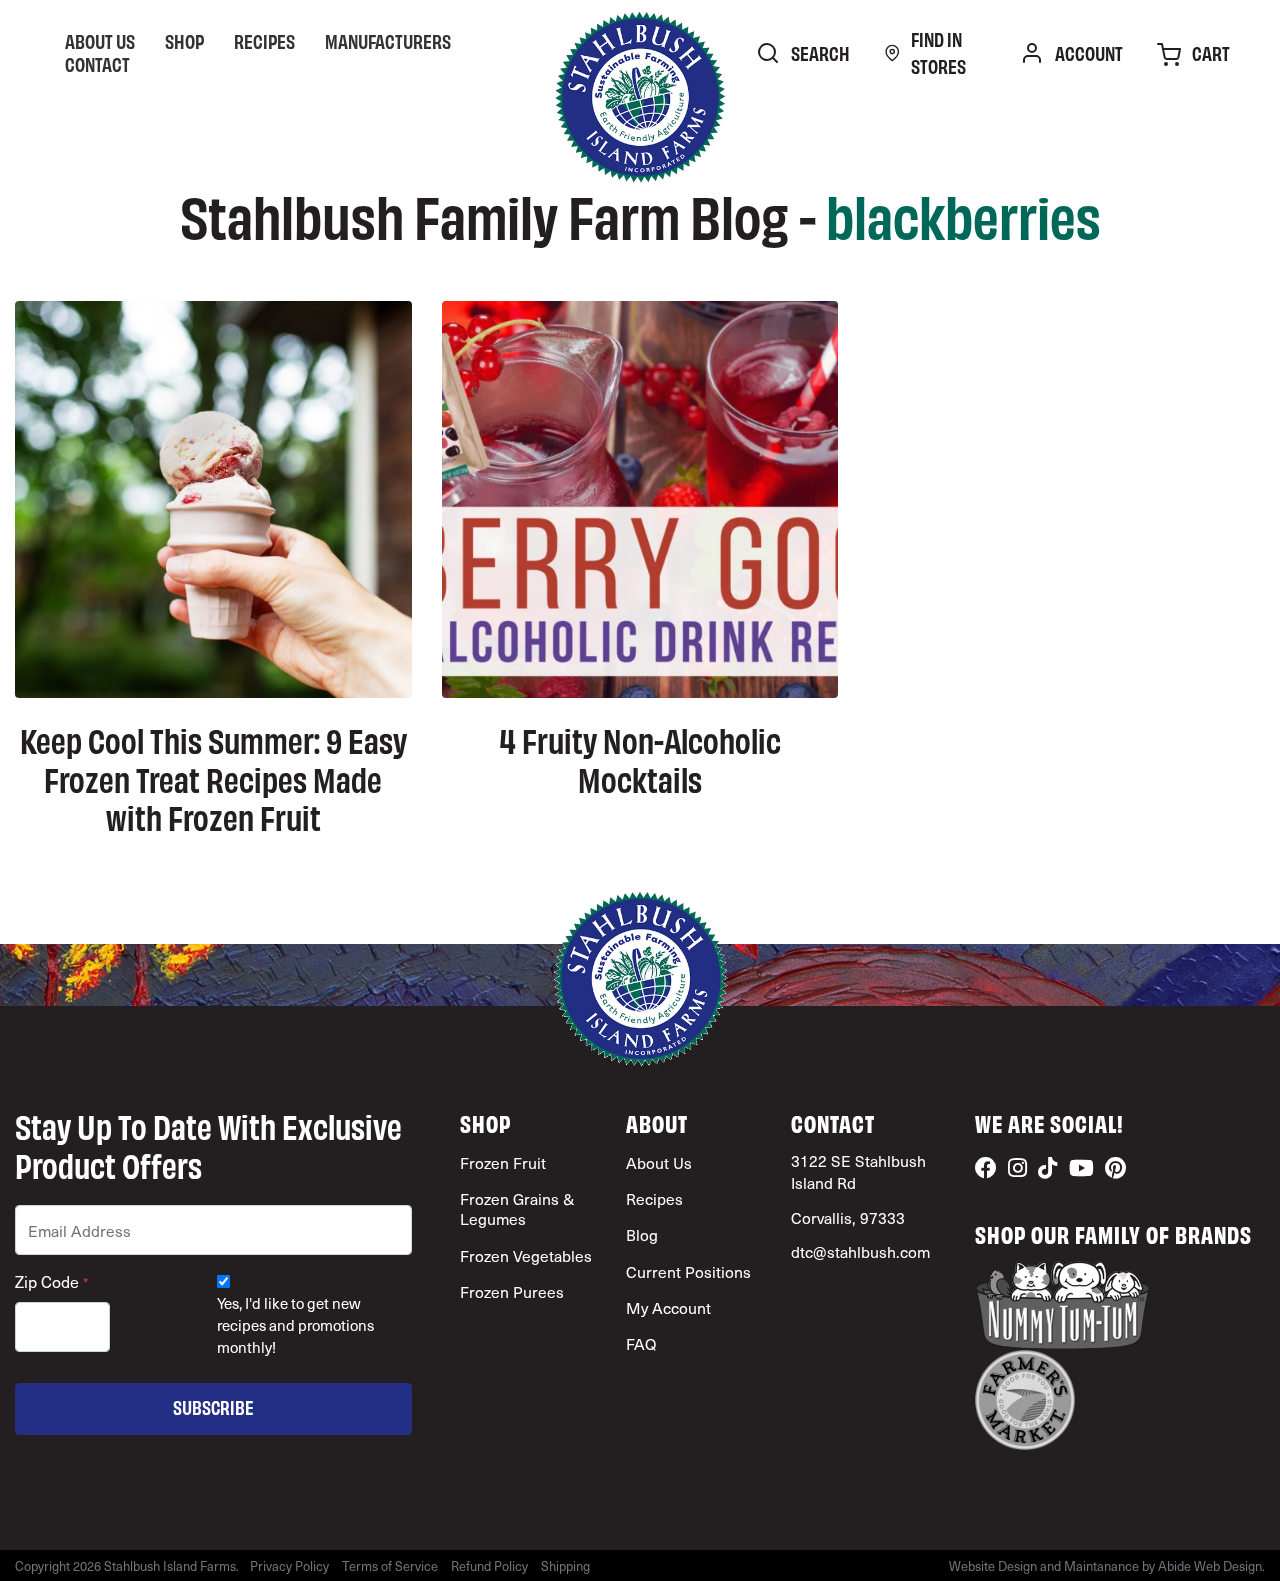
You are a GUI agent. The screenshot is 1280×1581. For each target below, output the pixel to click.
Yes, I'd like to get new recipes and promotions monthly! (295, 1325)
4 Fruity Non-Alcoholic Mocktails (640, 758)
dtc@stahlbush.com (860, 1251)
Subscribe (213, 1406)
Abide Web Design (1210, 1565)
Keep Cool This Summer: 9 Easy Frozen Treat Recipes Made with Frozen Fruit (213, 777)
